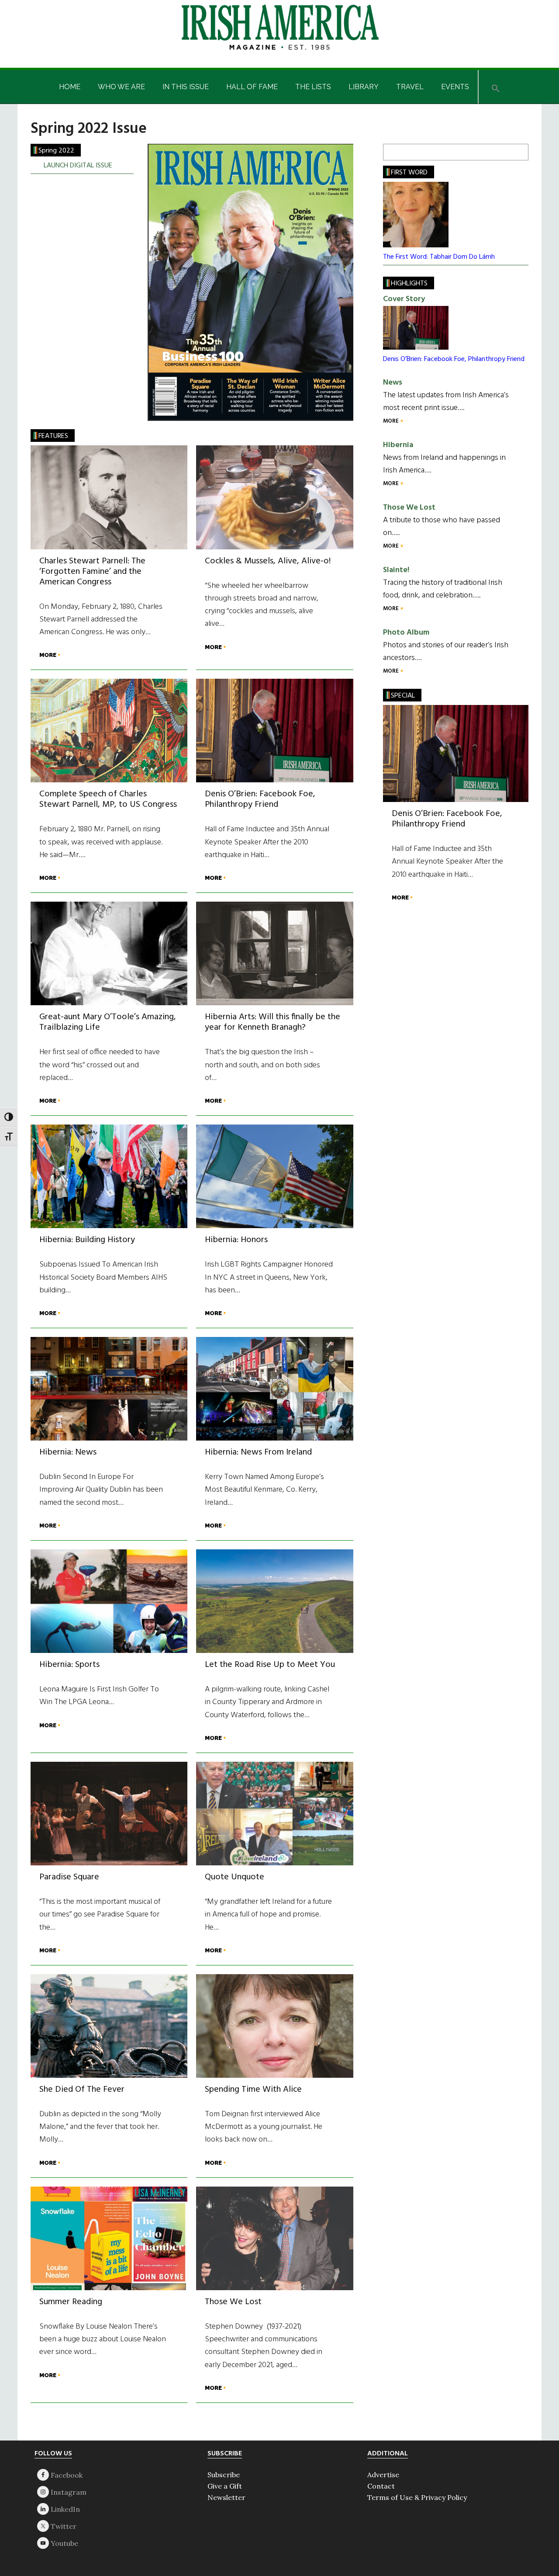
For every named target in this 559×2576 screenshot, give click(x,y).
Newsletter (226, 2497)
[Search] (518, 152)
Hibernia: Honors (236, 1240)
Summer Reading (71, 2302)
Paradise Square (69, 1877)
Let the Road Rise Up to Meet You (270, 1665)
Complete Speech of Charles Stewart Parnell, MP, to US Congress (108, 799)
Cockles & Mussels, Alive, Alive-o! (268, 561)
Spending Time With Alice (253, 2090)
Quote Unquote (235, 1877)
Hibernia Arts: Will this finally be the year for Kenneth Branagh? (273, 1022)
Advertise (383, 2475)
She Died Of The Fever (82, 2090)
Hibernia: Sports (69, 1665)
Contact (381, 2486)
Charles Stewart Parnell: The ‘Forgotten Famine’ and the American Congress (92, 572)
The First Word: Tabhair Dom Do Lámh (439, 257)
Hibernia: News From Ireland (258, 1452)
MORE (48, 655)
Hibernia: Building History (87, 1240)
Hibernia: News (68, 1452)
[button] (496, 87)
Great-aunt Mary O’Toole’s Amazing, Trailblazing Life (108, 1022)
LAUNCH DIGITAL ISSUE (78, 166)
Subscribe (224, 2475)
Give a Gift (225, 2486)
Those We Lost (233, 2302)
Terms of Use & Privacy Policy (417, 2497)
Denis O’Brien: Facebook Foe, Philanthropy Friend (260, 799)
